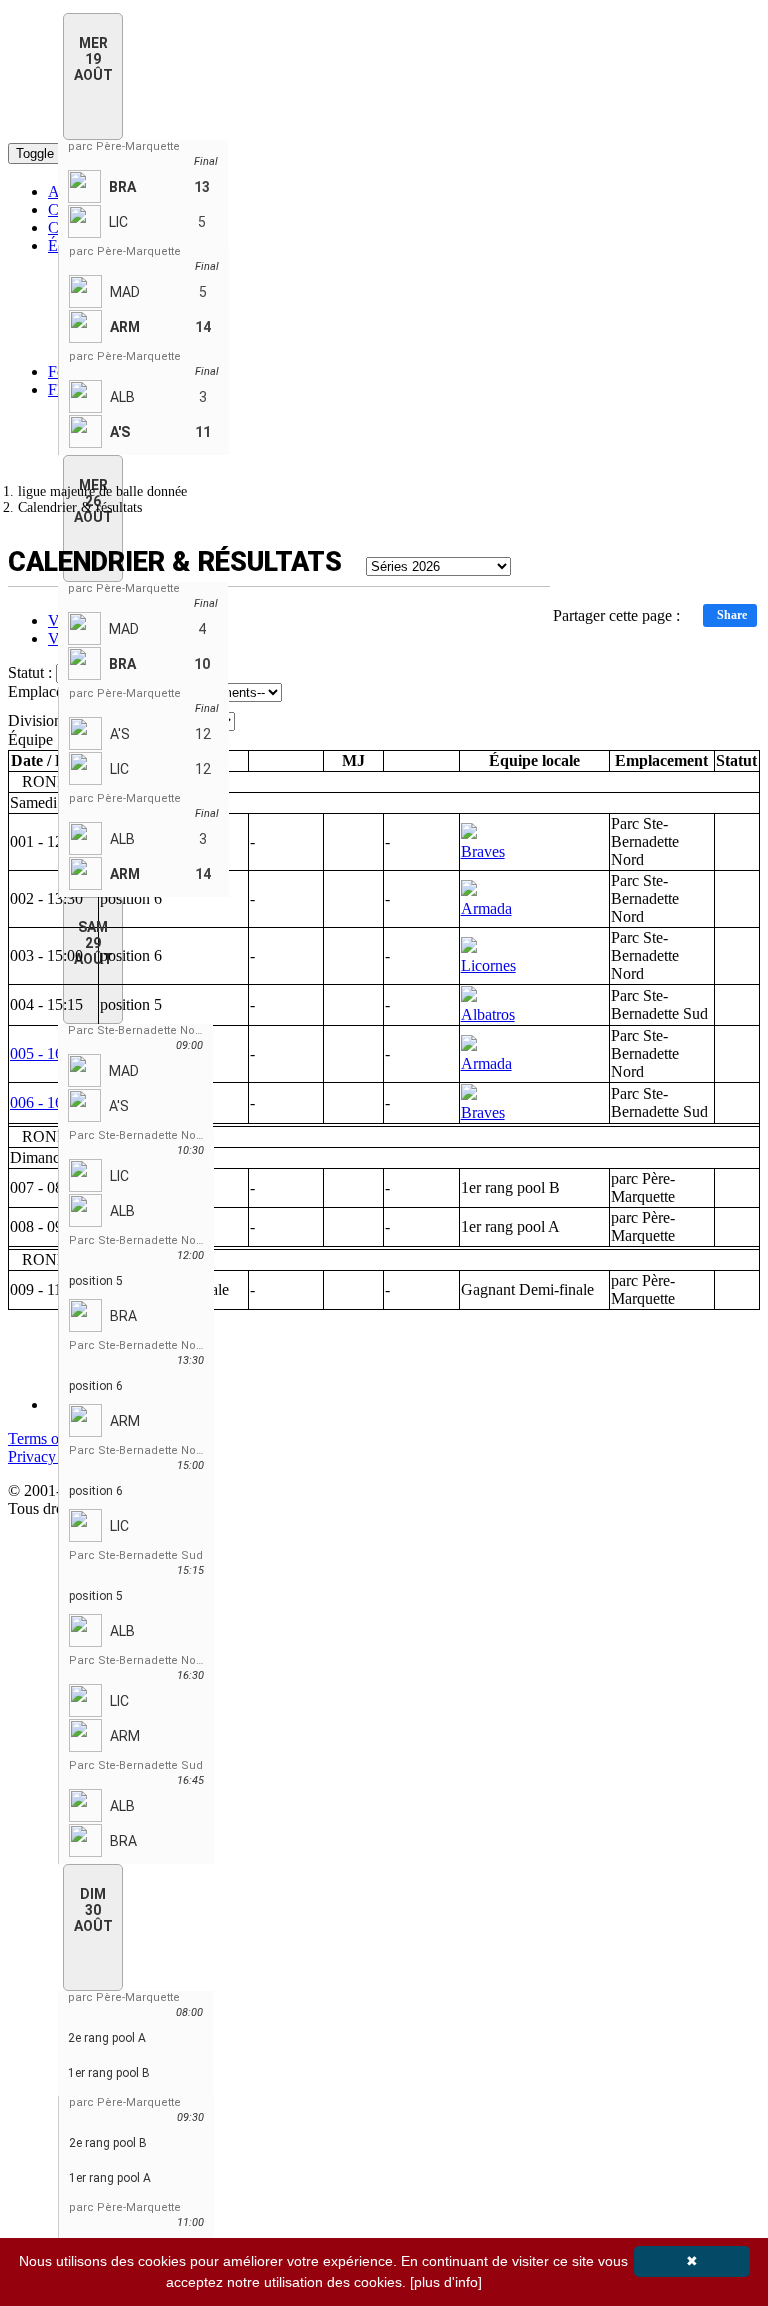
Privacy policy (53, 1456)
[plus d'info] (446, 2282)
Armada (486, 908)
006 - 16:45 (46, 1102)
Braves (483, 851)
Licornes (488, 965)
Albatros (488, 1014)
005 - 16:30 (46, 1053)
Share (732, 615)
